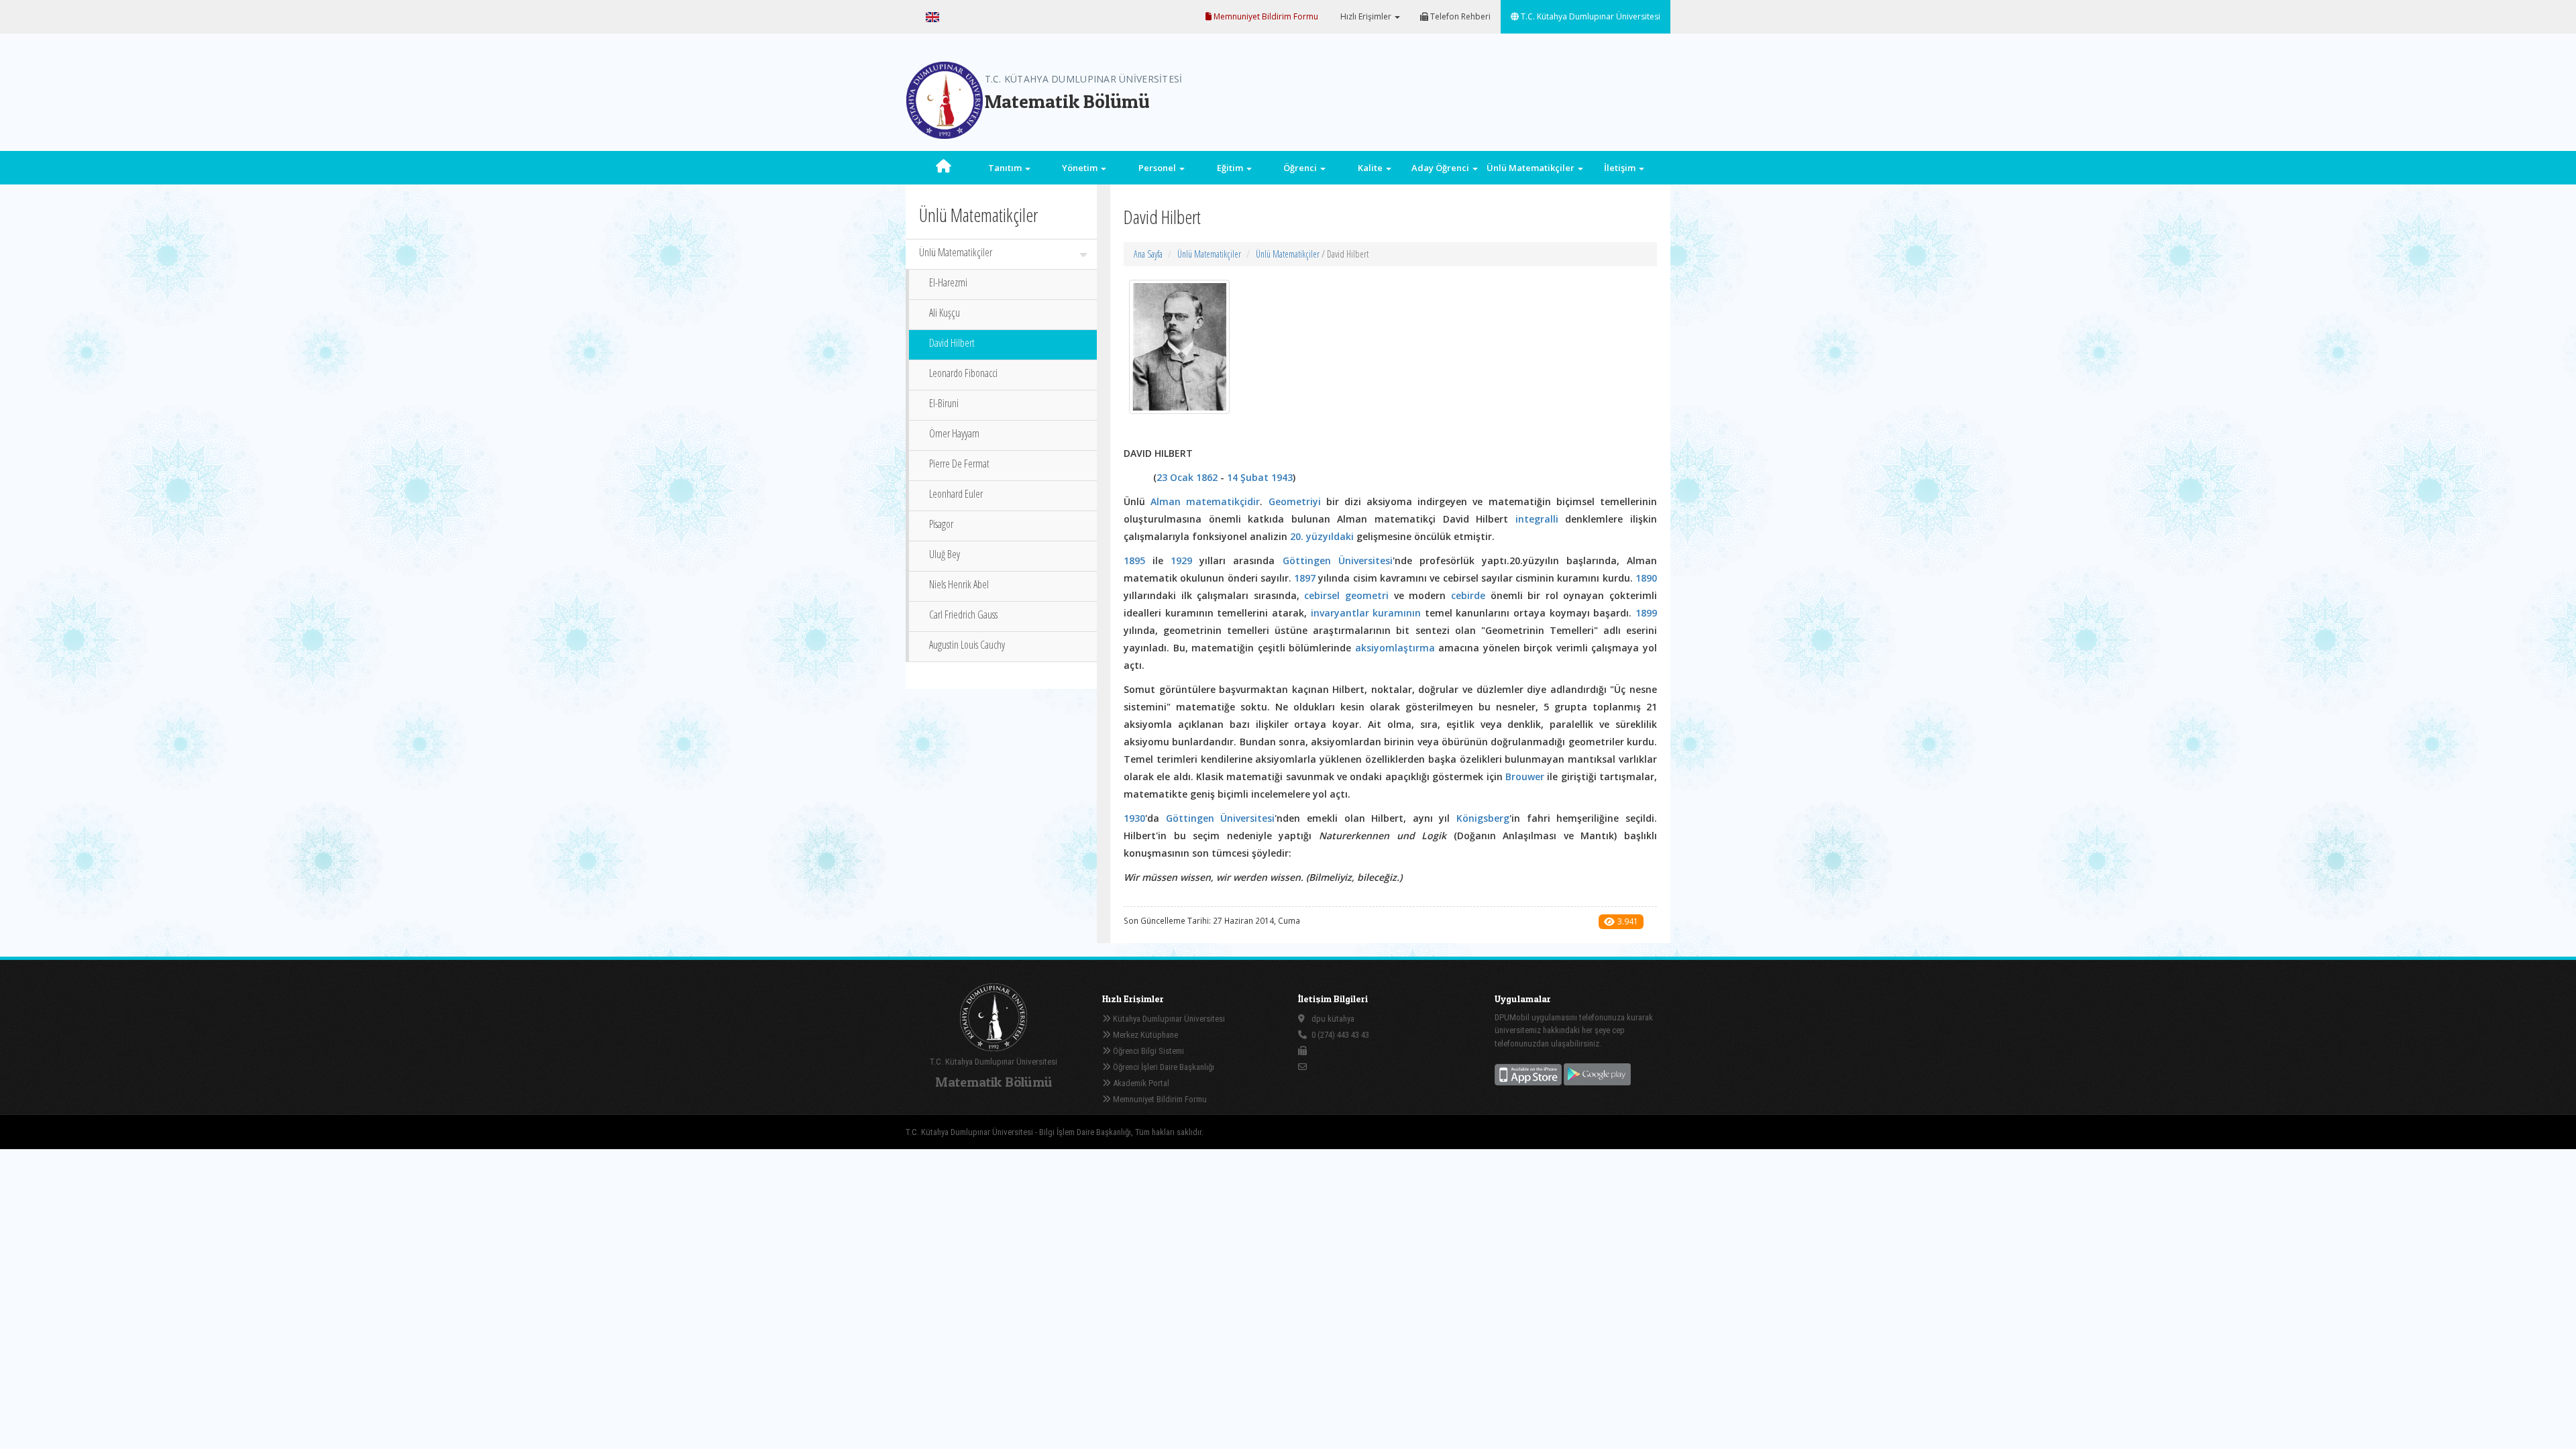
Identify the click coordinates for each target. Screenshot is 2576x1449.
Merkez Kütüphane (1144, 1035)
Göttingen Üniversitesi (1338, 560)
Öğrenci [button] (1301, 168)
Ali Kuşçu (945, 313)
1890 (1646, 578)
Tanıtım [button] (1006, 168)
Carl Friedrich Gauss (963, 614)
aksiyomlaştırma (1395, 648)
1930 (1134, 818)
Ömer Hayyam (954, 433)
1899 (1646, 613)
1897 (1305, 578)
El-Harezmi (948, 282)
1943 (1282, 477)
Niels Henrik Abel (959, 584)
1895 (1134, 560)
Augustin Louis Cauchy (967, 645)
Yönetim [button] (1081, 168)
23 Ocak (1175, 477)
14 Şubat (1248, 477)
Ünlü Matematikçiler (956, 252)
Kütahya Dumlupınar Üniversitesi (1168, 1019)
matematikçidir (1223, 501)
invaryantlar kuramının (1366, 613)
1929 (1181, 560)
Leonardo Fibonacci (963, 373)
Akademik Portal (1140, 1083)
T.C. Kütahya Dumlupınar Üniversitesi (1590, 16)
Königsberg (1483, 818)
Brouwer (1525, 776)
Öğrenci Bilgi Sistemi (1147, 1051)
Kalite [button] (1371, 168)
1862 (1207, 477)
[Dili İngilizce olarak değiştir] (932, 17)
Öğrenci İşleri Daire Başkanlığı (1163, 1067)
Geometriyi (1295, 501)
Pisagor (941, 524)
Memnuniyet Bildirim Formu (1265, 16)
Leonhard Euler (956, 494)
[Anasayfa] (944, 168)
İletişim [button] (1621, 168)
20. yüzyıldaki (1322, 536)
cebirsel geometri (1346, 595)
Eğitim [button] (1231, 168)
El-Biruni (944, 403)
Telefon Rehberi (1459, 16)
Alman (1166, 501)
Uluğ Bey (945, 554)
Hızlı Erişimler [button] (1366, 16)
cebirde (1468, 595)
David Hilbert (952, 343)
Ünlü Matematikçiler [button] (1532, 168)
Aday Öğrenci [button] (1441, 168)
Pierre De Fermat (959, 464)
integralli (1537, 519)
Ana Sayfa (1148, 254)
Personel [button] (1158, 168)
